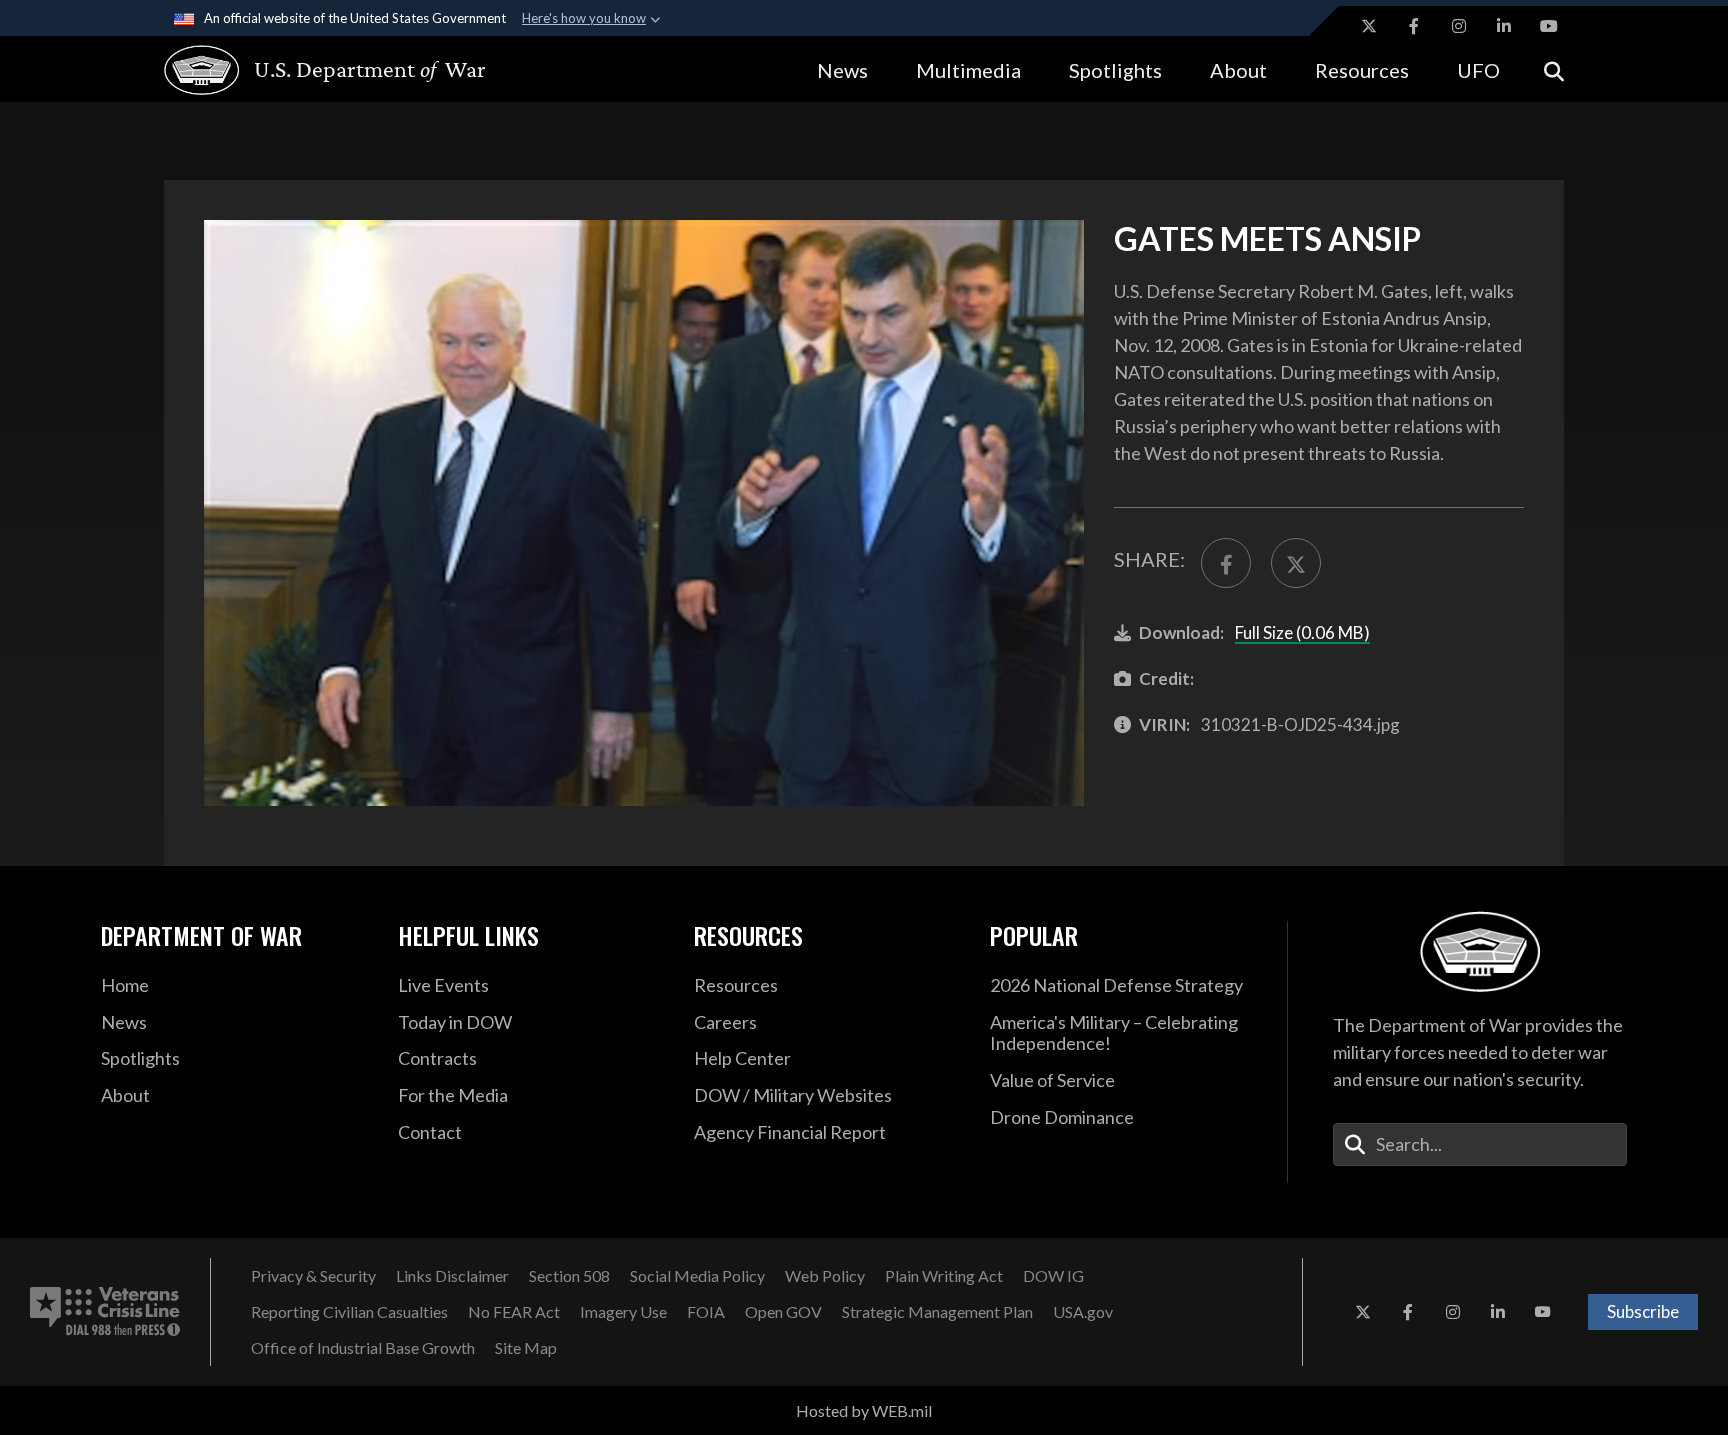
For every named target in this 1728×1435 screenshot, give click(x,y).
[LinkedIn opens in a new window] (1504, 26)
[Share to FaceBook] (1226, 563)
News (842, 70)
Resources (1362, 70)
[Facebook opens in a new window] (1414, 26)
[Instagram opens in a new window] (1459, 26)
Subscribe (1643, 1311)
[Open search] (1554, 69)
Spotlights (1115, 70)
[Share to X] (1296, 563)
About (1238, 70)
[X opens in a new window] (1369, 26)
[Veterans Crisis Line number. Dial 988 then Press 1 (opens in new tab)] (105, 1312)
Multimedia (968, 70)
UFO (1478, 70)
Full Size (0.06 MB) (1302, 632)
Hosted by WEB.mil (864, 1410)
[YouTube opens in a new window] (1549, 26)
